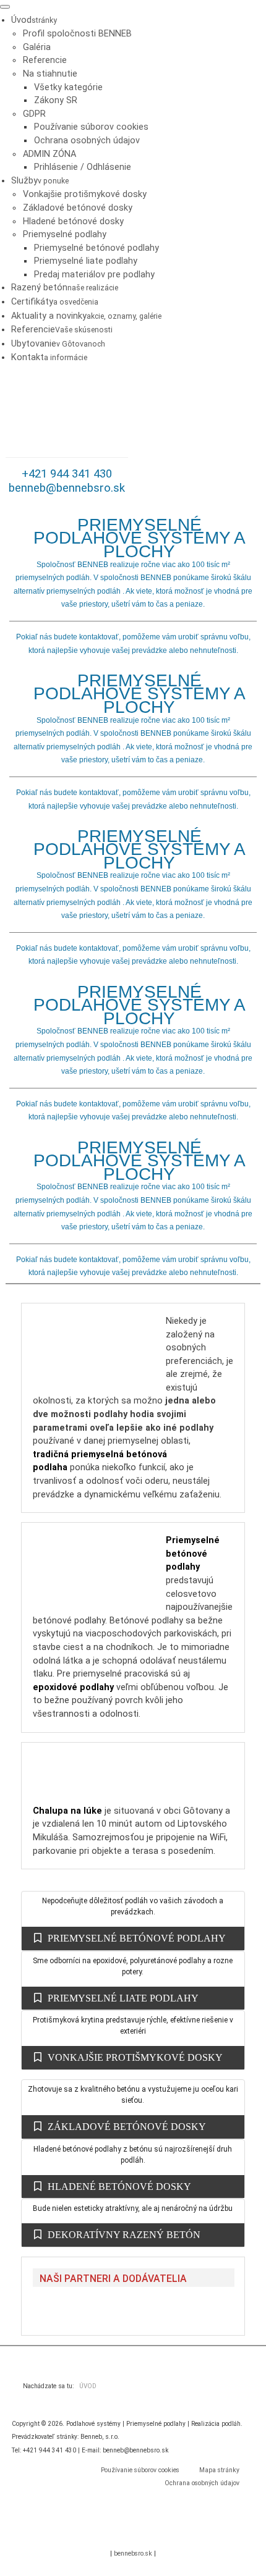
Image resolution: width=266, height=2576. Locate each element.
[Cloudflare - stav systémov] (154, 2534)
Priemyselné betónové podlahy (137, 1938)
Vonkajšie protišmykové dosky (135, 2057)
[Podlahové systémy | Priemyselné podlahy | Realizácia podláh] (67, 417)
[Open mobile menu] (5, 7)
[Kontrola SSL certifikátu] (112, 2534)
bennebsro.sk (133, 2553)
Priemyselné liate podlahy (123, 1998)
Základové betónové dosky (127, 2127)
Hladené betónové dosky (119, 2187)
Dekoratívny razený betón (124, 2235)
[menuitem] (34, 20)
